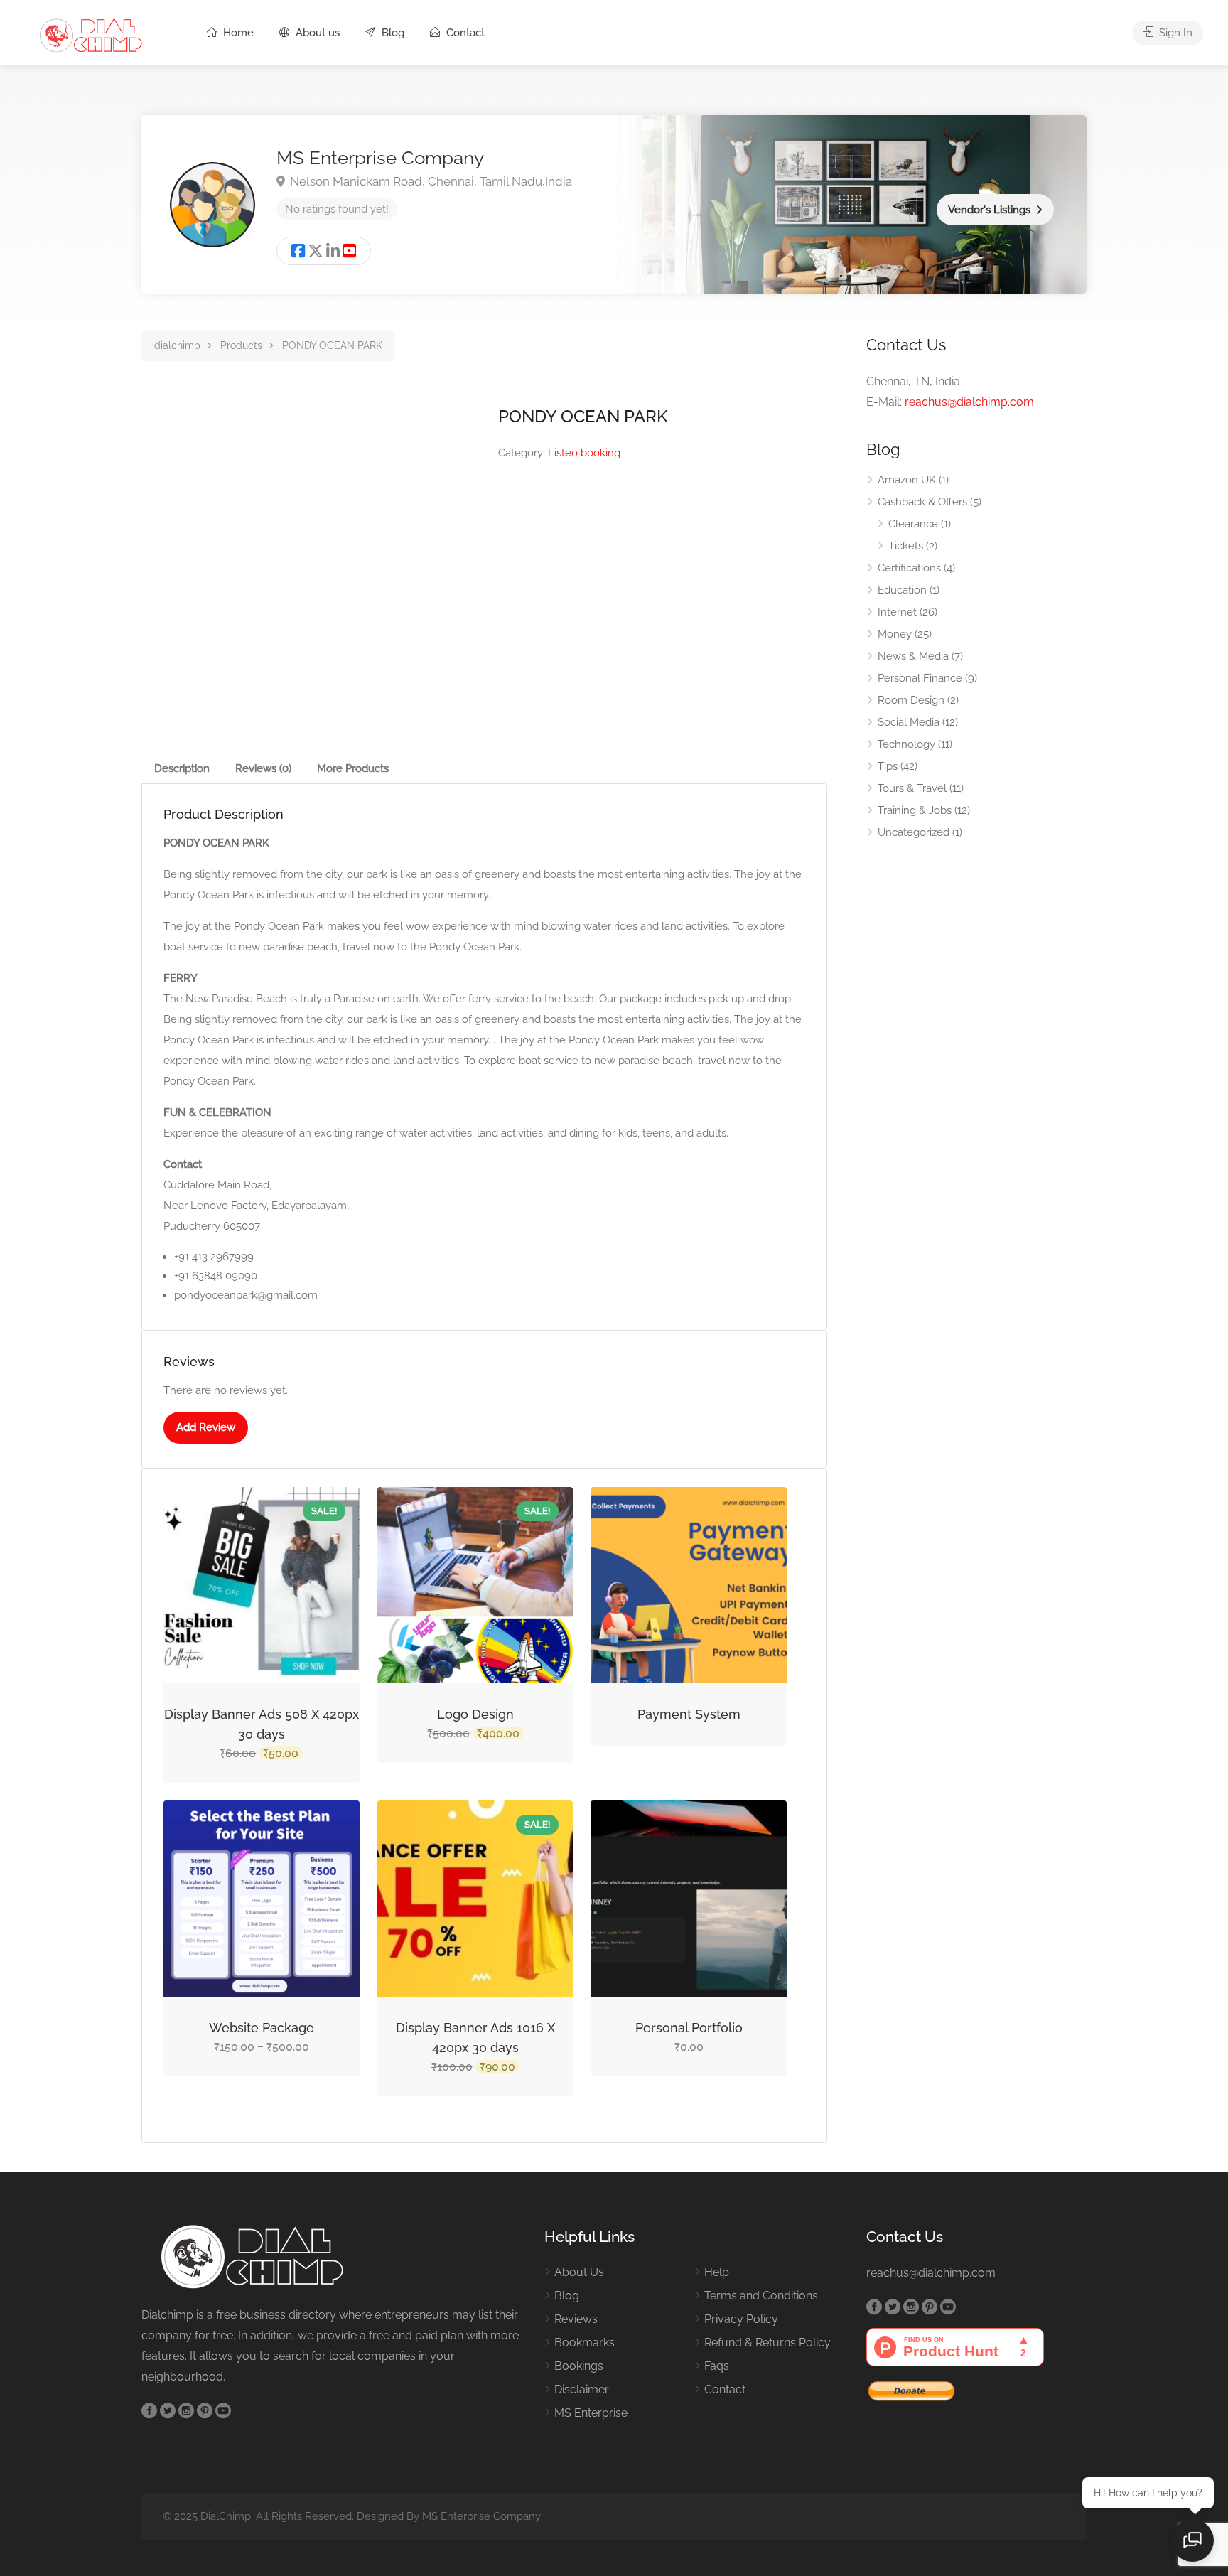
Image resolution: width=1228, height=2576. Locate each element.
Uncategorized (914, 832)
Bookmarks (585, 2342)
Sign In (1174, 33)
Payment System (689, 1714)
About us (316, 33)
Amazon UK (907, 480)
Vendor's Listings (989, 210)
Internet (897, 612)
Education (902, 590)
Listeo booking (584, 453)
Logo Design (475, 1714)
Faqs (717, 2366)
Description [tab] (182, 768)
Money (895, 634)
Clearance (913, 524)
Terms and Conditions (761, 2296)
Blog (392, 33)
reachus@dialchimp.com (969, 402)
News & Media (913, 656)
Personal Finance (920, 678)
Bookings (579, 2366)
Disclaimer (582, 2389)
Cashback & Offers (922, 502)
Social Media (909, 722)
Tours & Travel (912, 788)
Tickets (906, 546)
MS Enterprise (591, 2413)
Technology (906, 744)
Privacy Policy (741, 2319)
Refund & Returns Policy (767, 2342)
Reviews (576, 2319)
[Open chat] (1192, 2540)
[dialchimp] (97, 34)
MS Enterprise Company (380, 158)
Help (717, 2272)
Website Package (262, 2028)
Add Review (206, 1427)
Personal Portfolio (689, 2028)
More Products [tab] (353, 768)
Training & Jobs (915, 810)
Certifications (909, 568)
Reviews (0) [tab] (263, 768)
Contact (464, 33)
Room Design (911, 700)
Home (237, 33)
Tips (888, 766)
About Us (579, 2272)
